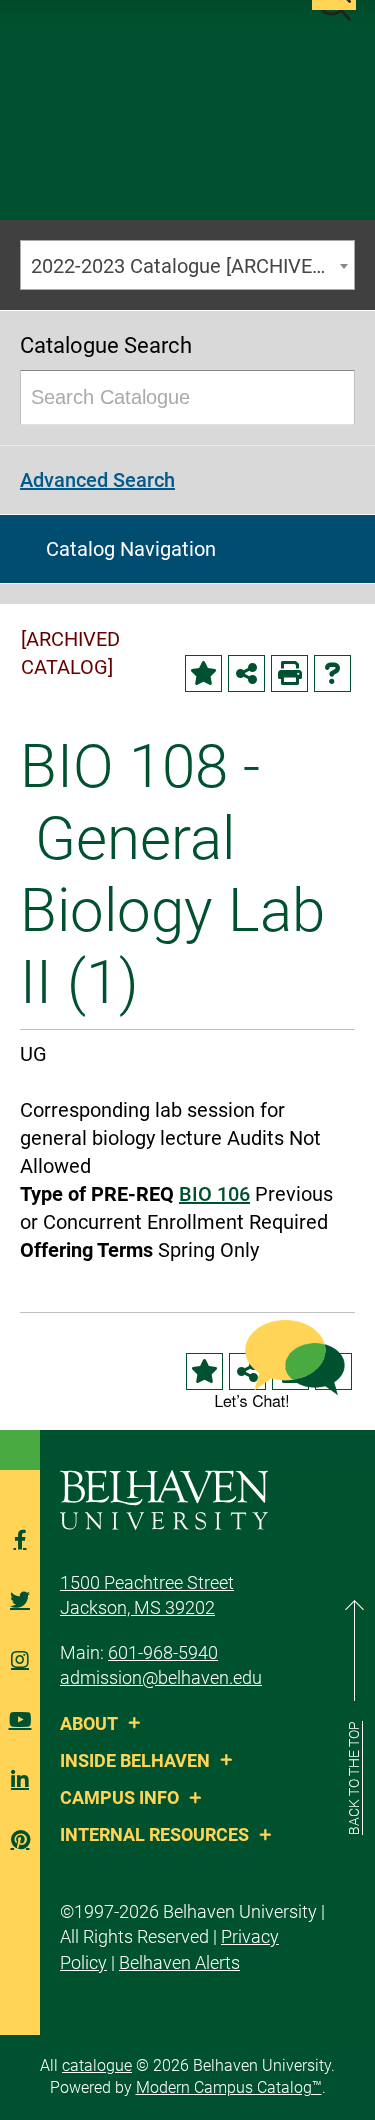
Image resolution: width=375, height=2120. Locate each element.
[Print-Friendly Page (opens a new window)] (289, 673)
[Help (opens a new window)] (332, 673)
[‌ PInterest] (20, 1840)
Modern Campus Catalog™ (229, 2087)
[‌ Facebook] (20, 1540)
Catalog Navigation (131, 549)
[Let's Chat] (280, 1364)
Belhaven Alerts (179, 1962)
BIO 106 (214, 1194)
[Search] (329, 397)
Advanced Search (97, 480)
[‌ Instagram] (20, 1660)
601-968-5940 (163, 1652)
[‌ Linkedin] (20, 1780)
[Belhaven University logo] (164, 1498)
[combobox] (187, 265)
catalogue (97, 2065)
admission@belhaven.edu (161, 1677)
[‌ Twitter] (20, 1600)
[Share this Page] (246, 673)
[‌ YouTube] (20, 1720)
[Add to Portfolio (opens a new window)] (203, 673)
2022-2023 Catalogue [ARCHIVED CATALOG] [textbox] (192, 266)
